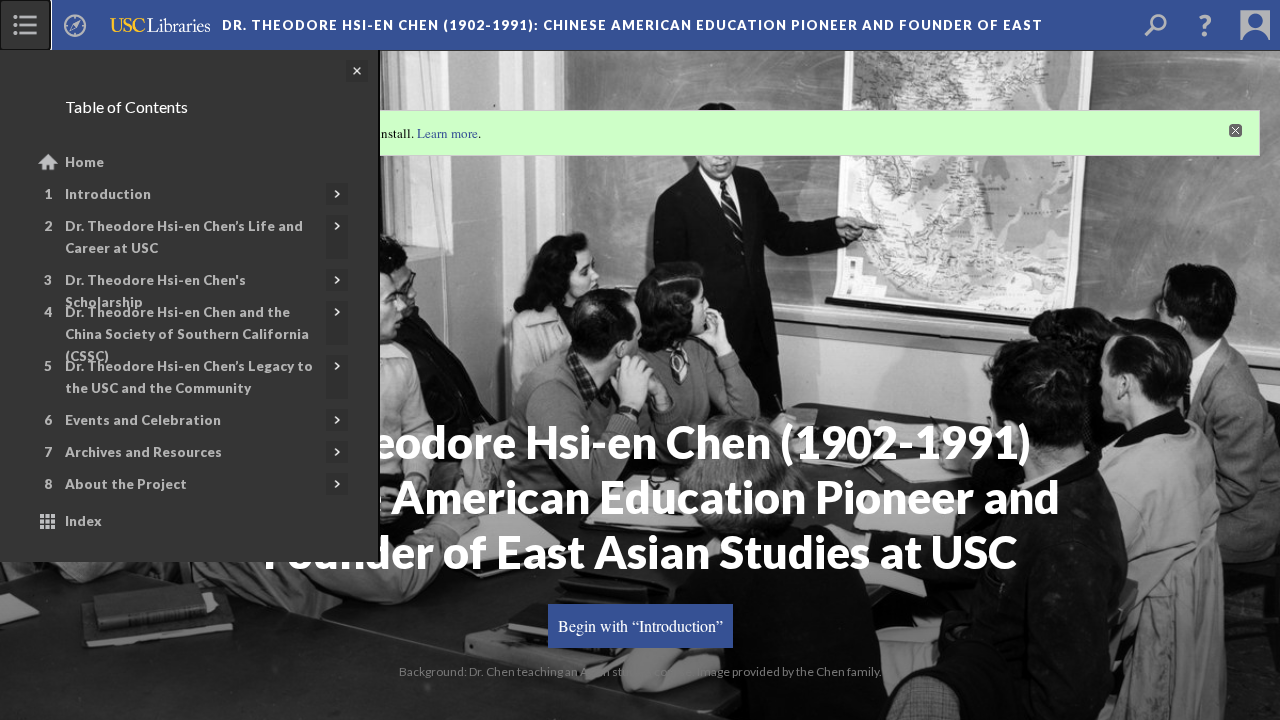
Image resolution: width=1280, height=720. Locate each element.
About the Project (126, 484)
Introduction (108, 194)
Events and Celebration (143, 420)
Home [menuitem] (84, 162)
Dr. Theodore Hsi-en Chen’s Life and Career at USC (184, 237)
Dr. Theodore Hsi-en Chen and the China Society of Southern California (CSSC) (187, 334)
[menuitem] (25, 25)
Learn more (447, 133)
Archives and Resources (143, 452)
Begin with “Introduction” (640, 625)
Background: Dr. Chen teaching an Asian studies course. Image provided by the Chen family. (640, 671)
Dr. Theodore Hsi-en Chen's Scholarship (155, 291)
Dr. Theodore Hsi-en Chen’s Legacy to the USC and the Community (189, 377)
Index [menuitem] (83, 521)
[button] (1205, 25)
